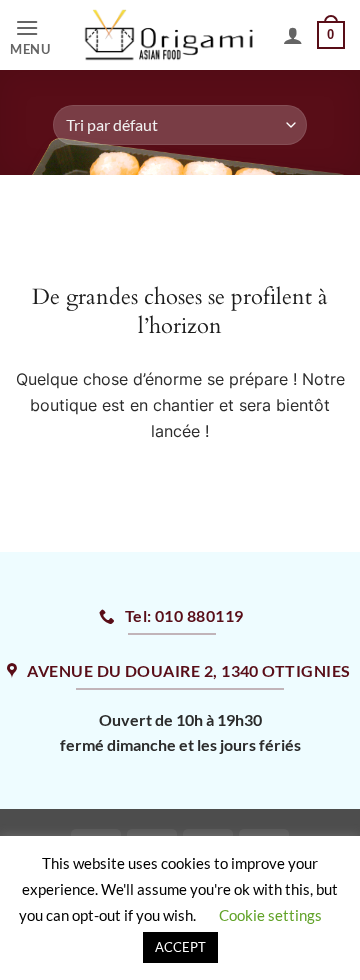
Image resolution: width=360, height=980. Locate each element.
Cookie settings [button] (270, 915)
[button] (35, 35)
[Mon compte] (293, 35)
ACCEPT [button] (180, 947)
